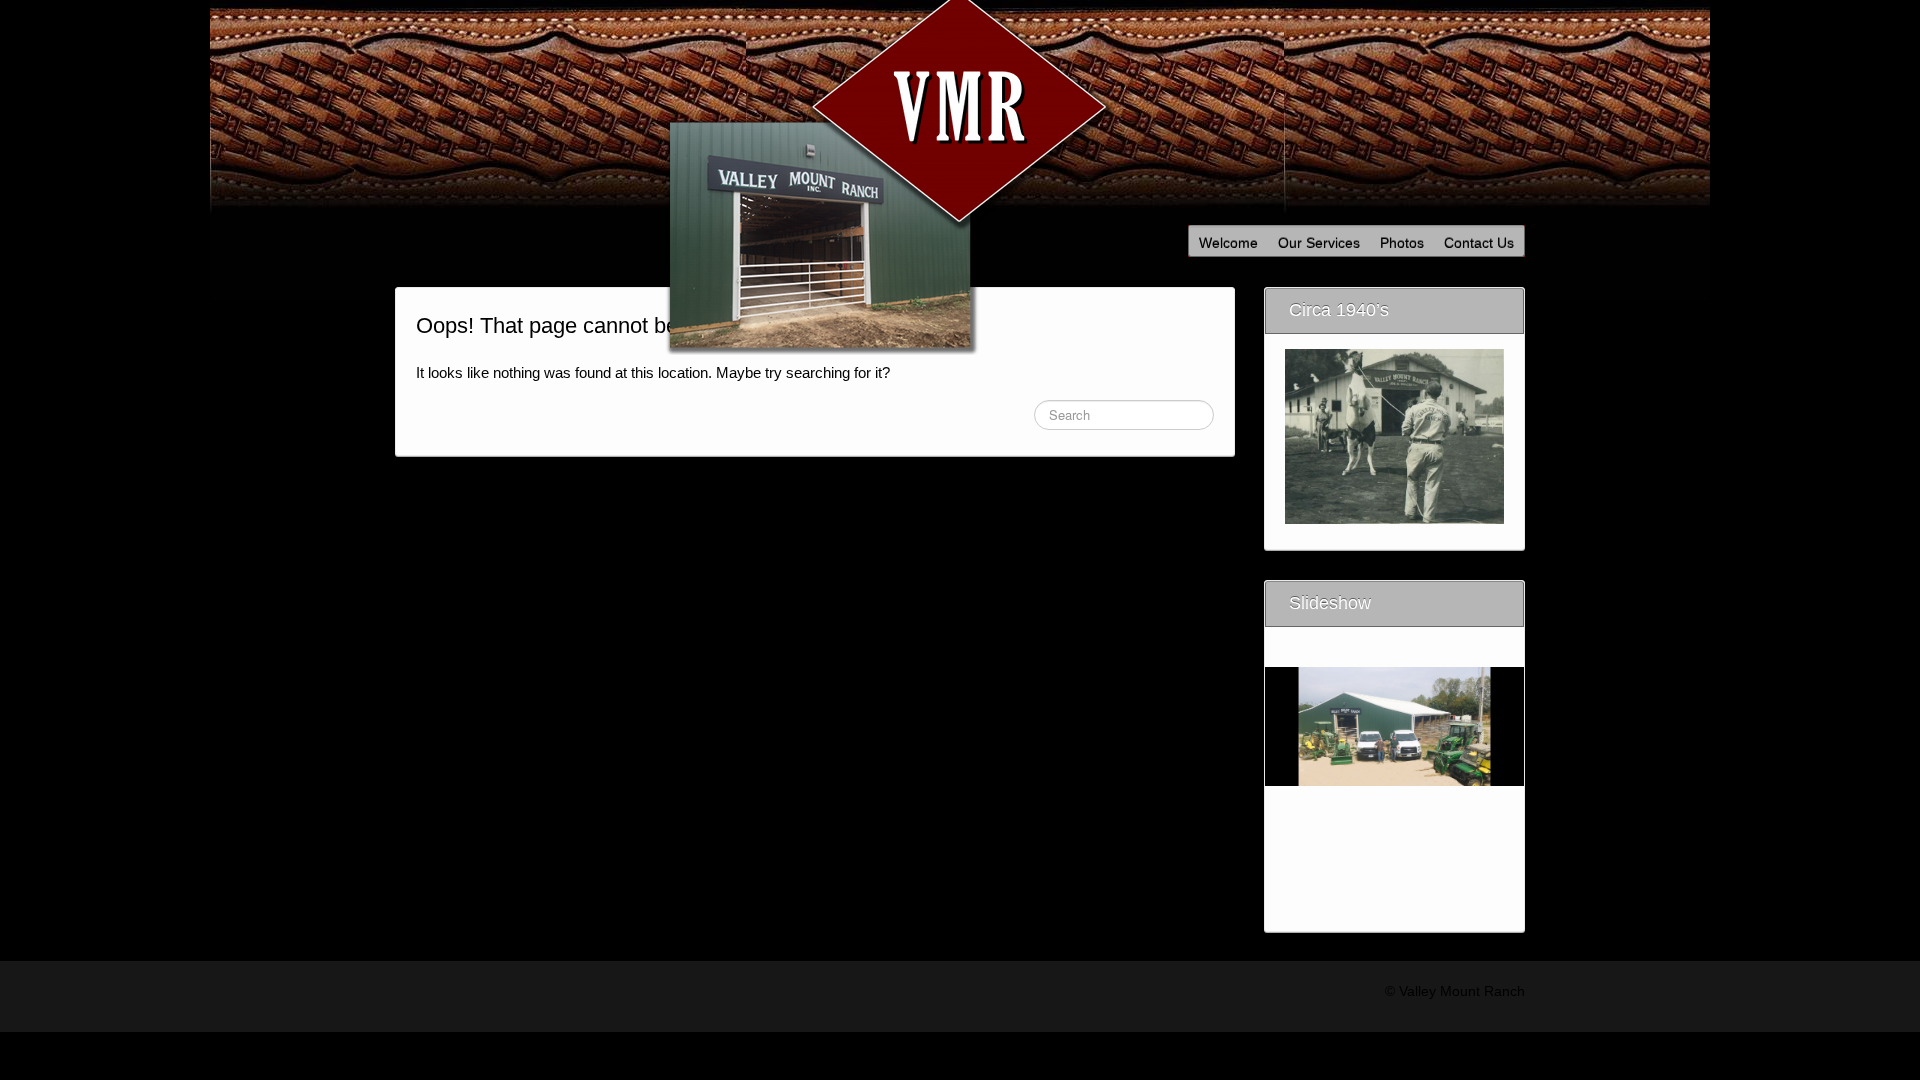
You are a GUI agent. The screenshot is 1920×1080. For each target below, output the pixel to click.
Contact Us (1479, 243)
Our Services (1319, 243)
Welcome (1228, 243)
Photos (1402, 243)
